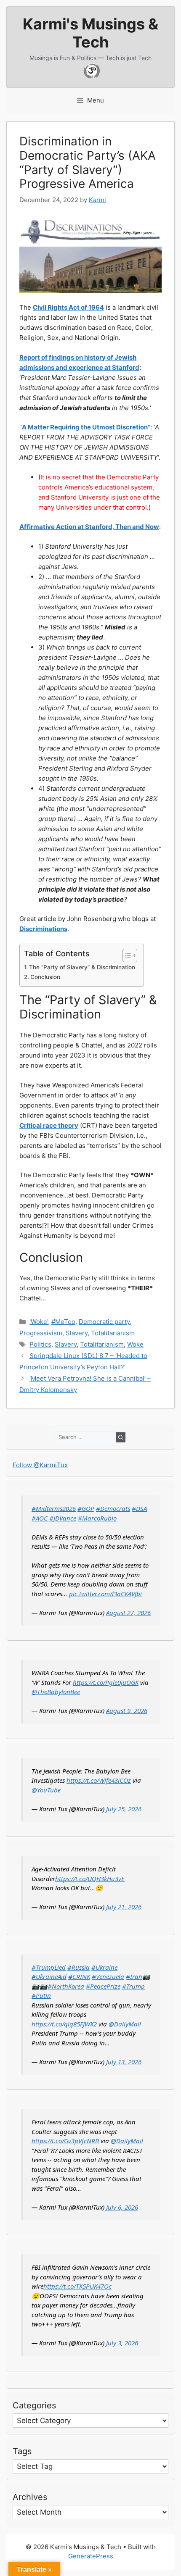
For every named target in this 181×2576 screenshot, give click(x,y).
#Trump (133, 1986)
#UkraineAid (49, 1976)
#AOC (40, 1518)
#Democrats (113, 1508)
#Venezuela (108, 1976)
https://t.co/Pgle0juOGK (106, 1682)
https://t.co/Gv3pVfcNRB (65, 2141)
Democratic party (104, 1322)
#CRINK (79, 1976)
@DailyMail (125, 2024)
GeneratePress (91, 2556)
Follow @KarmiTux (40, 1465)
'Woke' (39, 1322)
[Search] (121, 1437)
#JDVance (63, 1518)
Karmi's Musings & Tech (90, 33)
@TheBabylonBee (56, 1692)
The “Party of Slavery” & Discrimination (82, 967)
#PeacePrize (103, 1986)
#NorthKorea (66, 1986)
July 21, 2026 (124, 1907)
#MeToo (63, 1322)
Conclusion (45, 977)
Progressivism (41, 1333)
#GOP (86, 1508)
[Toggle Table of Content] (126, 955)
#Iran (134, 1976)
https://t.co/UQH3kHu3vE (90, 1879)
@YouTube (46, 1790)
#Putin (41, 1995)
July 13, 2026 (124, 2062)
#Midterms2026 (54, 1508)
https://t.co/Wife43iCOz (99, 1780)
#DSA (139, 1508)
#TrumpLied (49, 1967)
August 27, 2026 (128, 1613)
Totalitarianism (113, 1333)
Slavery (77, 1333)
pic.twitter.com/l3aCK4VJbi (105, 1594)
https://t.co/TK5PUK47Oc (77, 2286)
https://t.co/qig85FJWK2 (64, 2024)
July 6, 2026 (122, 2207)
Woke (135, 1344)
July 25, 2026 (124, 1809)
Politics (40, 1344)
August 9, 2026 (127, 1710)
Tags (22, 2451)
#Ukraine (104, 1967)
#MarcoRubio (97, 1518)
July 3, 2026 (122, 2343)
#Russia (79, 1967)
